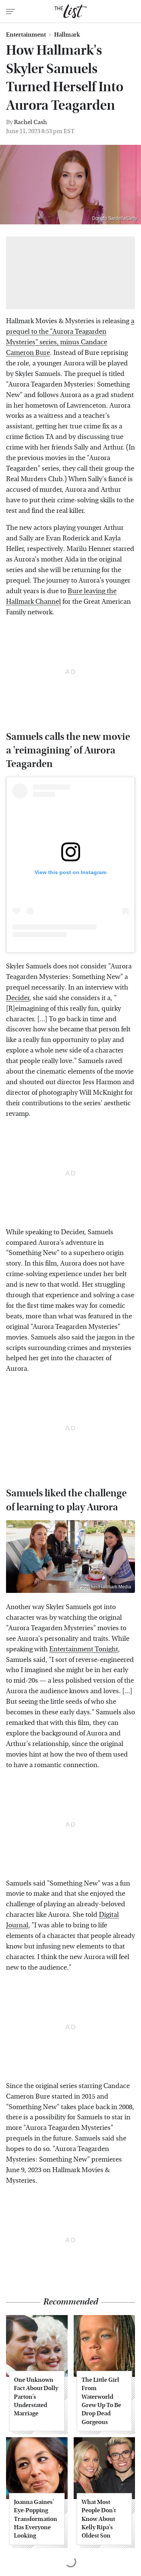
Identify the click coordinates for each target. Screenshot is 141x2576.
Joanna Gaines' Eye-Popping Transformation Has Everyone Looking (36, 2519)
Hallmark (67, 35)
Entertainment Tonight (84, 1649)
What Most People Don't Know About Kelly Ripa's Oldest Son (99, 2519)
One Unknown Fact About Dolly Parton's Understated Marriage (36, 2397)
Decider (18, 998)
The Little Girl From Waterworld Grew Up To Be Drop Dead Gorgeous (101, 2401)
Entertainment (26, 35)
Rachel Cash (30, 122)
